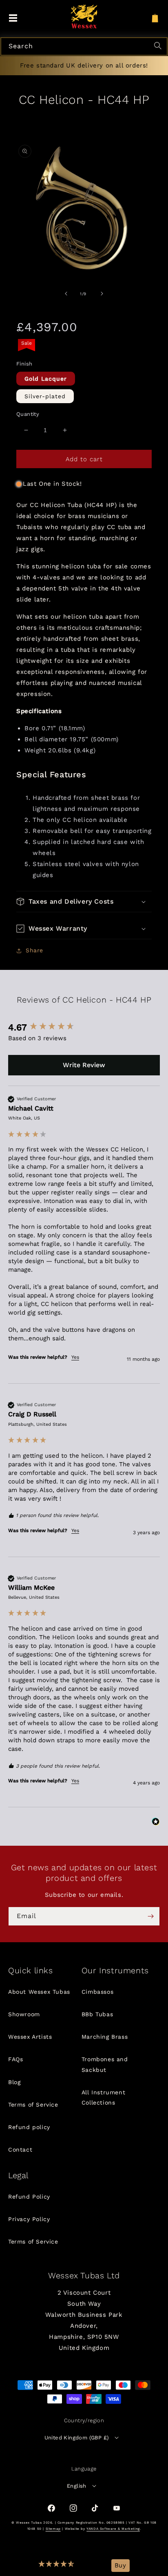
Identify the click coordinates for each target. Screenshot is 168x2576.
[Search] (159, 47)
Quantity (28, 414)
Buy (120, 2565)
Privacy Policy (29, 2219)
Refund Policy (29, 2197)
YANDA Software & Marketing (113, 2529)
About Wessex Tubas (39, 1992)
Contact (20, 2150)
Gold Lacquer (46, 379)
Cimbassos (97, 1992)
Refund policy (29, 2127)
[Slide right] (102, 294)
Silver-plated (45, 396)
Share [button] (34, 950)
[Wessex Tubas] (84, 16)
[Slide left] (66, 294)
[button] (57, 2566)
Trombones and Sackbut (105, 2064)
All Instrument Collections (103, 2097)
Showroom (24, 2014)
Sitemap (53, 2529)
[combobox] (84, 46)
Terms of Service (33, 2105)
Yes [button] (75, 1357)
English (77, 2486)
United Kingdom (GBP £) (77, 2438)
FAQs (15, 2059)
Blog (14, 2082)
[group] (84, 1028)
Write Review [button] (84, 1065)
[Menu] (13, 18)
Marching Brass (105, 2037)
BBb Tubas (97, 2014)
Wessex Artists (30, 2037)
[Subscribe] (150, 1916)
